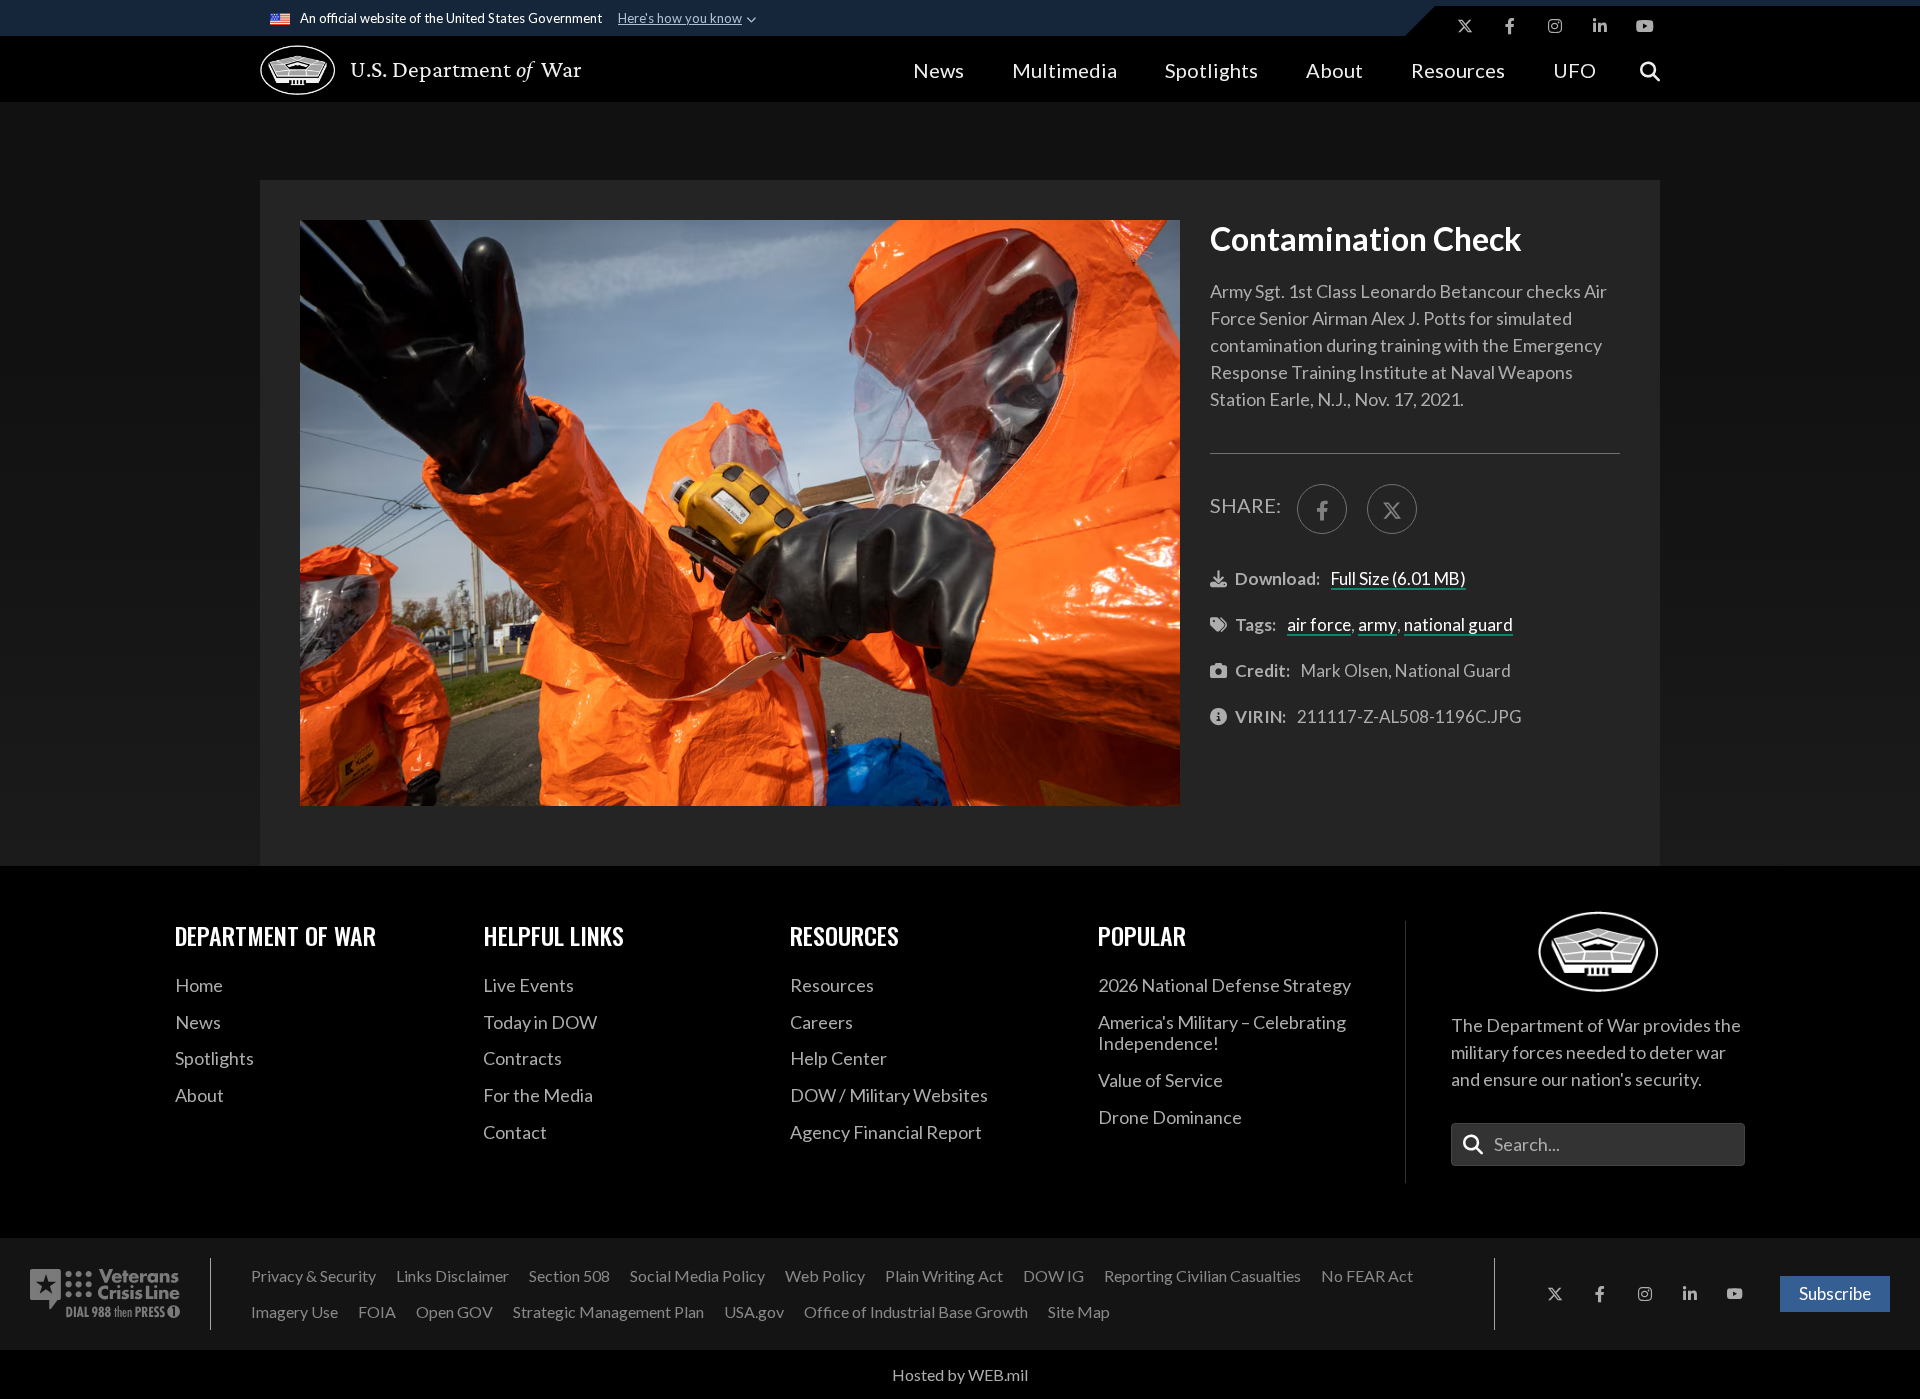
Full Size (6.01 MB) (1398, 578)
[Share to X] (1392, 509)
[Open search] (1650, 69)
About (1334, 70)
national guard (1458, 624)
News (938, 70)
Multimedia (1064, 70)
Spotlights (1211, 70)
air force (1319, 624)
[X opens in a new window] (1465, 26)
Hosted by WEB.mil (960, 1374)
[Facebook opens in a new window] (1510, 26)
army (1377, 624)
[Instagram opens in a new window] (1555, 26)
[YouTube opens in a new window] (1645, 26)
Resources (1458, 70)
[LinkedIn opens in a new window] (1600, 26)
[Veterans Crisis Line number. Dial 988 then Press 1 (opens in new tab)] (105, 1294)
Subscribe (1835, 1293)
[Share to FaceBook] (1322, 509)
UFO (1574, 70)
